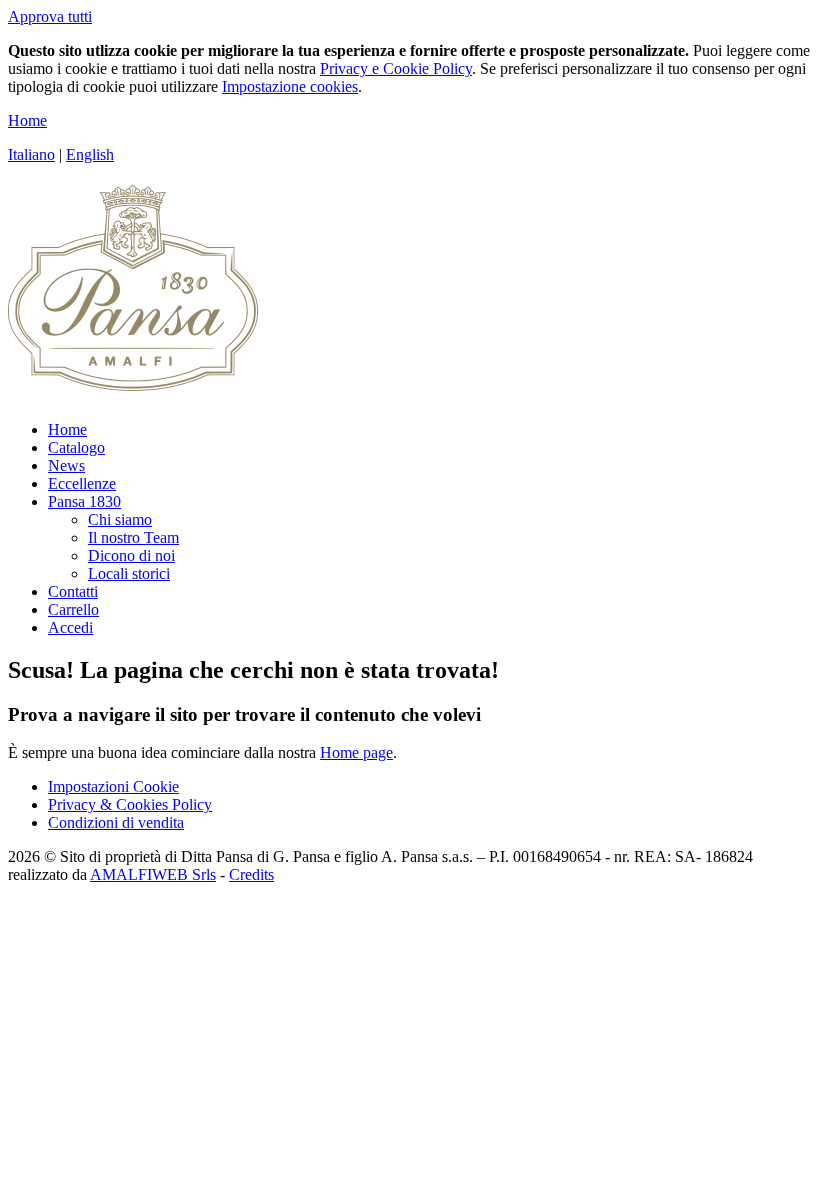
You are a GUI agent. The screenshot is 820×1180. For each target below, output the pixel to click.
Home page (356, 752)
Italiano (31, 154)
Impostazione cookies (290, 86)
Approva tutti (50, 16)
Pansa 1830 (84, 501)
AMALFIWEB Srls (153, 874)
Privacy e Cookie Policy (396, 68)
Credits (251, 874)
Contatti (73, 591)
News (66, 465)
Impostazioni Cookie (113, 786)
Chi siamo (120, 519)
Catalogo (76, 447)
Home (27, 120)
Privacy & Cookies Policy (130, 804)
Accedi (70, 627)
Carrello (73, 609)
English (90, 154)
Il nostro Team (133, 537)
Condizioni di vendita (116, 822)
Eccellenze (82, 483)
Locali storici (129, 573)
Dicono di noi (131, 555)
